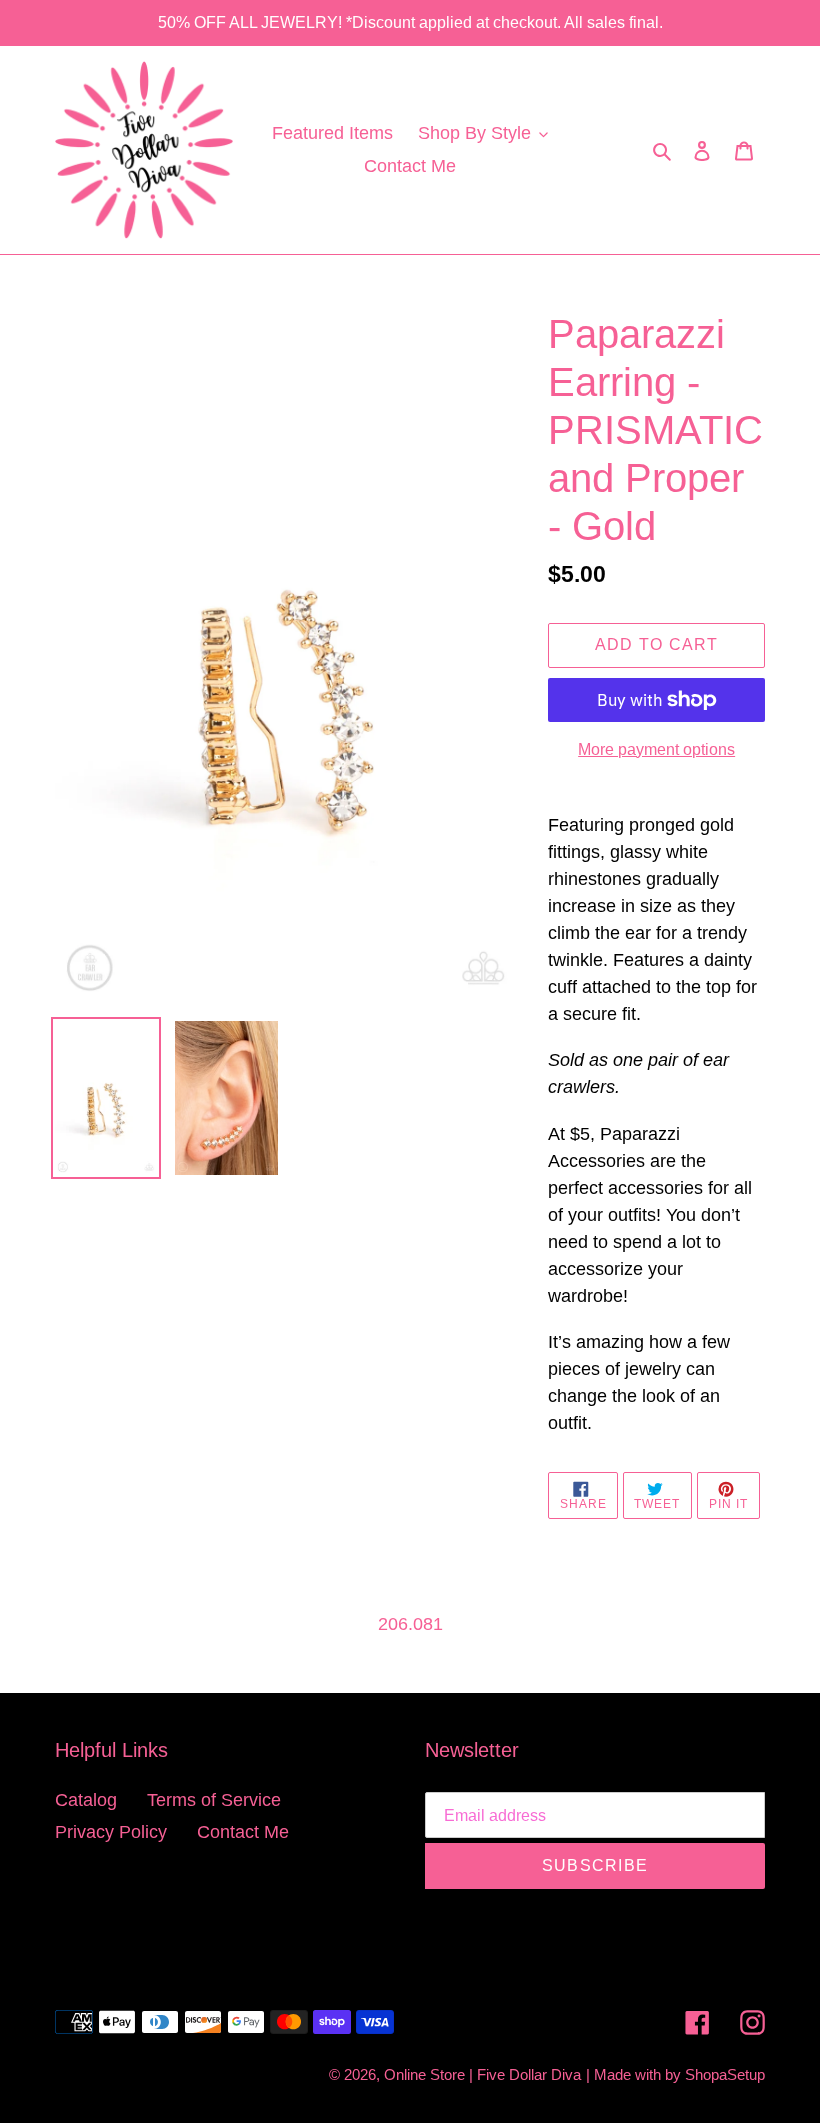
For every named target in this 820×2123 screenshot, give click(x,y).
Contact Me (243, 1832)
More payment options (656, 749)
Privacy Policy (111, 1832)
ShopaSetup (725, 2074)
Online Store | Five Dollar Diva (482, 2074)
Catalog (86, 1800)
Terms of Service (214, 1800)
